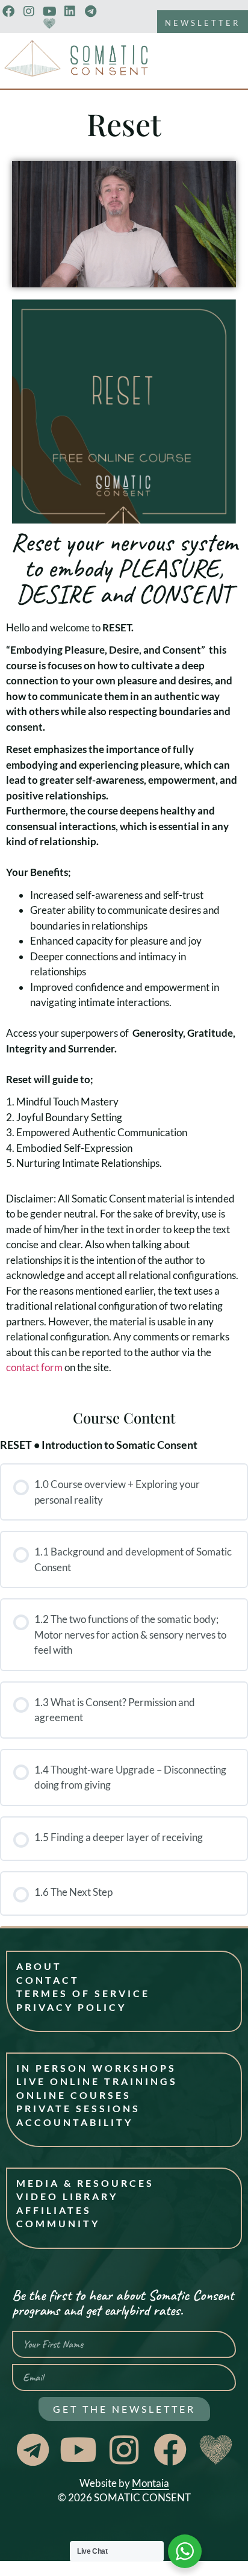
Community (58, 2223)
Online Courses (74, 2095)
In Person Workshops (96, 2068)
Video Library (67, 2196)
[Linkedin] (70, 11)
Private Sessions (78, 2108)
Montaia (150, 2483)
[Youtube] (49, 11)
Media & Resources (85, 2183)
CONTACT (48, 1980)
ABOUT (39, 1966)
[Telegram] (90, 11)
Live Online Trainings (97, 2081)
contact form (34, 1367)
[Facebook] (8, 11)
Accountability (75, 2122)
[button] (124, 224)
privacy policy (71, 2007)
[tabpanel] (124, 744)
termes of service (83, 1993)
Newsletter (203, 23)
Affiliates (54, 2210)
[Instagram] (29, 11)
